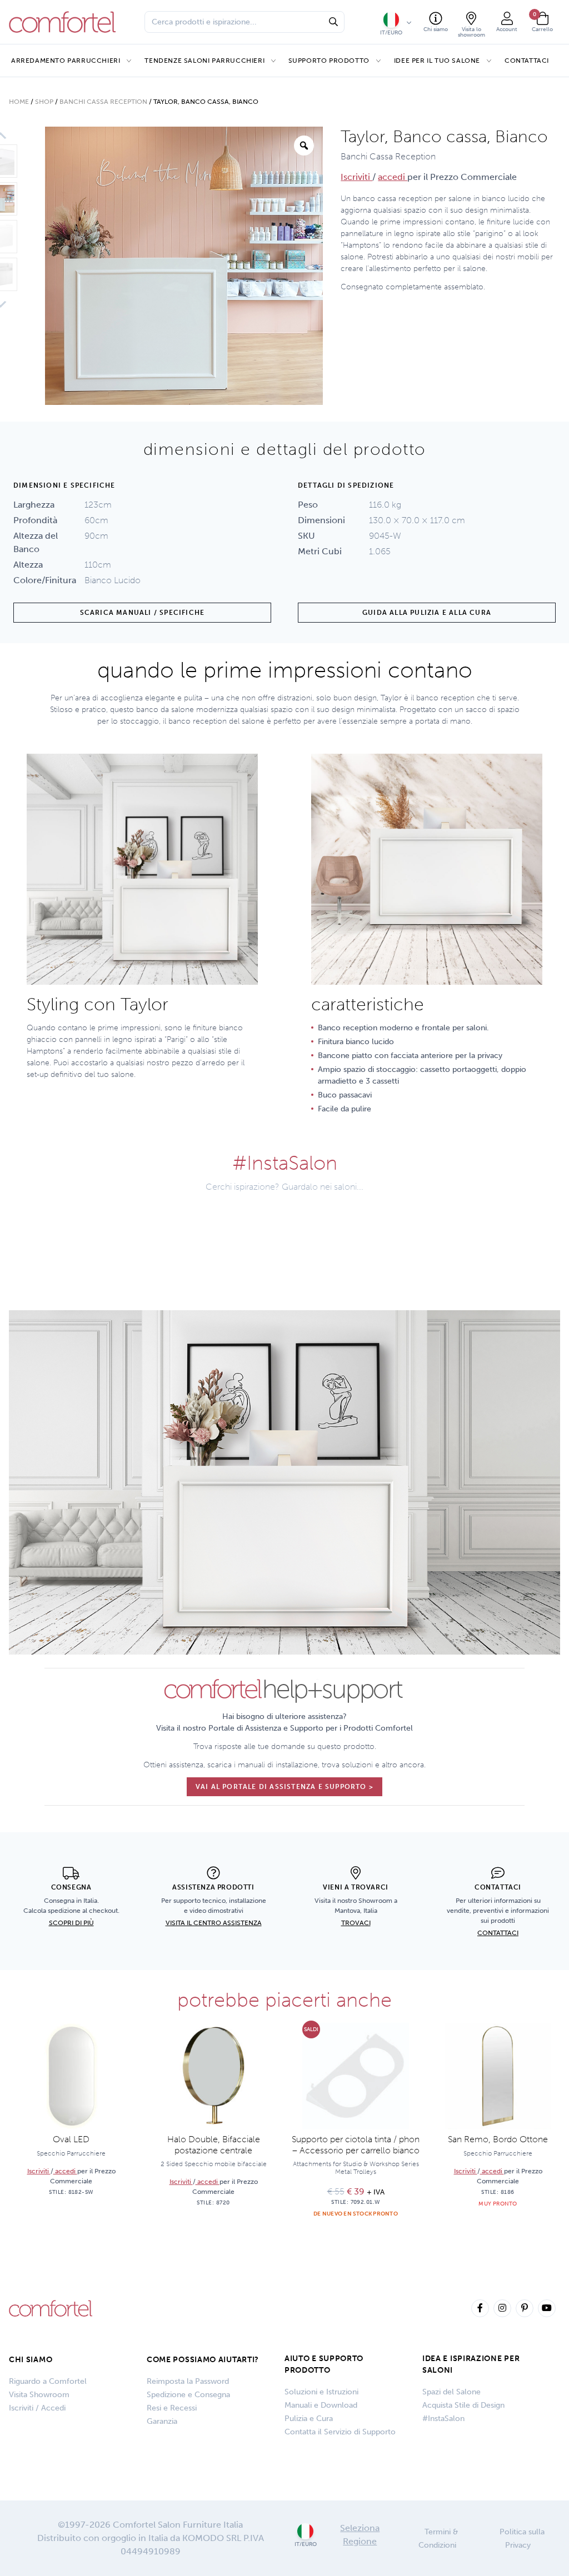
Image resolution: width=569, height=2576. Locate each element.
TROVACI (356, 1923)
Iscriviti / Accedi (37, 2408)
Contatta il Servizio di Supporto (340, 2432)
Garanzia (162, 2421)
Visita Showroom (39, 2395)
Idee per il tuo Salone (437, 61)
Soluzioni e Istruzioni (321, 2392)
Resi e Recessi (172, 2408)
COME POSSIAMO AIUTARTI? (203, 2360)
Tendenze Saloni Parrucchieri (204, 61)
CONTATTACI (498, 1933)
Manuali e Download (321, 2405)
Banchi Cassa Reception (103, 102)
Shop (44, 102)
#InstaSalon (443, 2419)
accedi (393, 177)
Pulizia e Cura (309, 2419)
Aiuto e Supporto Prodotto (324, 2364)
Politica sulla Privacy (522, 2539)
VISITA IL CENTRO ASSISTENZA (214, 1923)
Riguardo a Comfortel (48, 2381)
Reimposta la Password (188, 2381)
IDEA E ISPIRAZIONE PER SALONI (471, 2364)
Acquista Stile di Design (463, 2405)
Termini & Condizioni (439, 2539)
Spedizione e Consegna (188, 2395)
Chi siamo (31, 2360)
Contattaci (527, 61)
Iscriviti (356, 177)
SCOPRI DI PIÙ (71, 1923)
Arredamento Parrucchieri (66, 61)
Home (19, 102)
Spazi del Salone (451, 2392)
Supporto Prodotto (329, 61)
